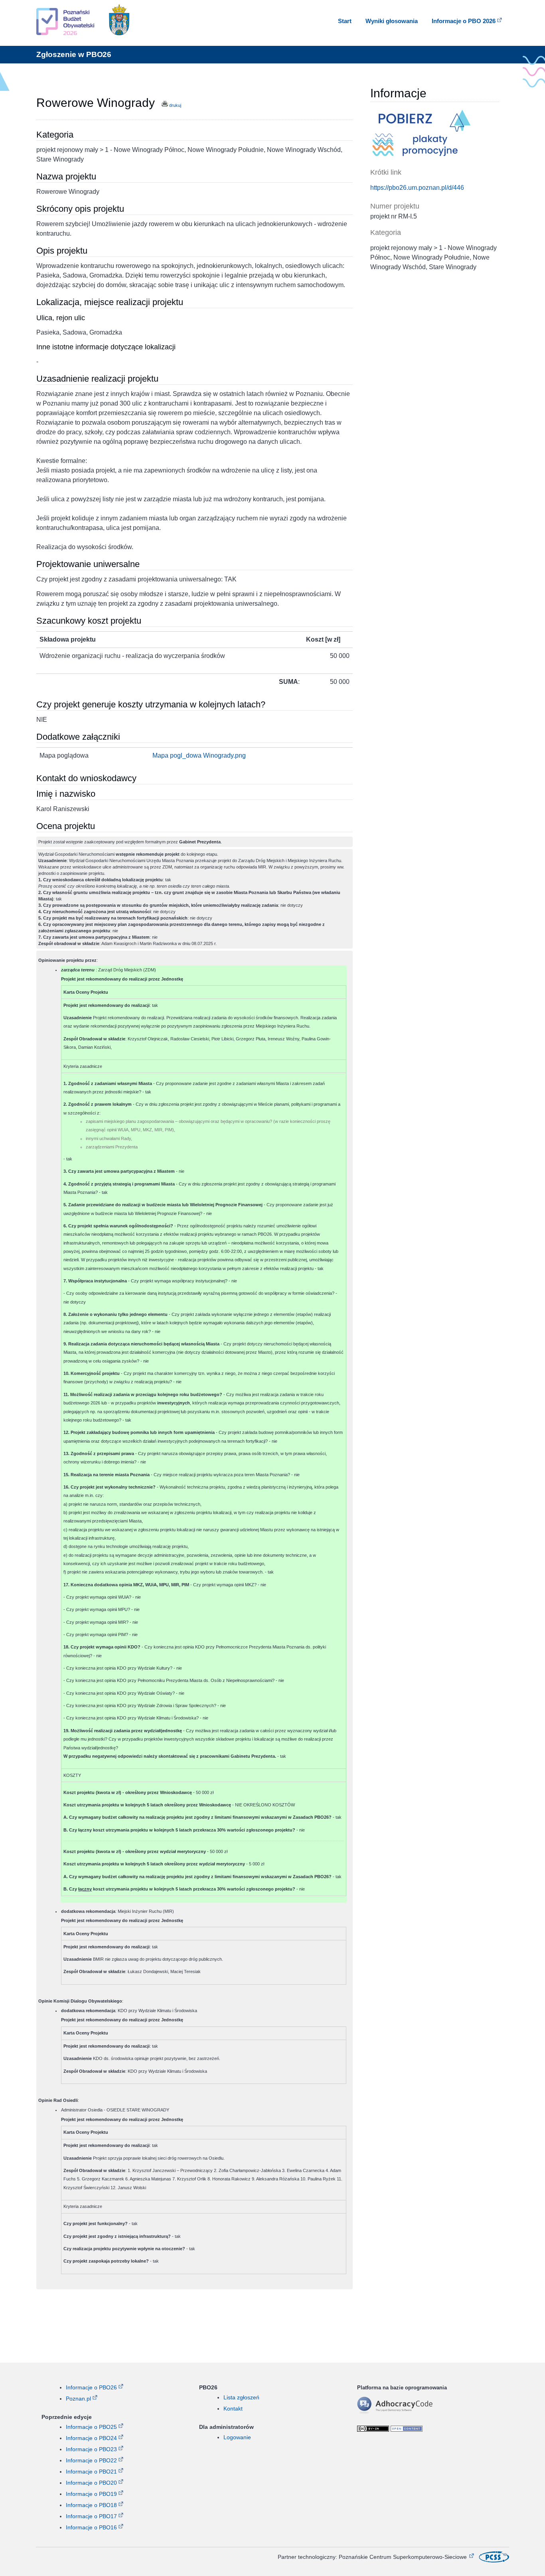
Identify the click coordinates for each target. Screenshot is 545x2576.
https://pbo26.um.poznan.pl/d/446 (417, 188)
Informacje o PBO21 (91, 2472)
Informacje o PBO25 (91, 2427)
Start (345, 21)
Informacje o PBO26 (91, 2387)
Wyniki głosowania (392, 21)
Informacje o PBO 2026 (464, 21)
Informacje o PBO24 (91, 2438)
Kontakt (233, 2409)
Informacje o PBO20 (91, 2483)
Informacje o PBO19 (91, 2494)
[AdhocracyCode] (407, 2413)
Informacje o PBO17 (91, 2516)
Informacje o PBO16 (91, 2527)
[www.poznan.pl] (119, 22)
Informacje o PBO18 (91, 2505)
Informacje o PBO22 (91, 2460)
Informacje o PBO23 (91, 2449)
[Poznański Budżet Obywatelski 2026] (65, 23)
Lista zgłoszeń (241, 2397)
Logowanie (237, 2437)
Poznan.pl (78, 2399)
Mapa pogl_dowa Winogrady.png (199, 755)
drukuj (175, 105)
